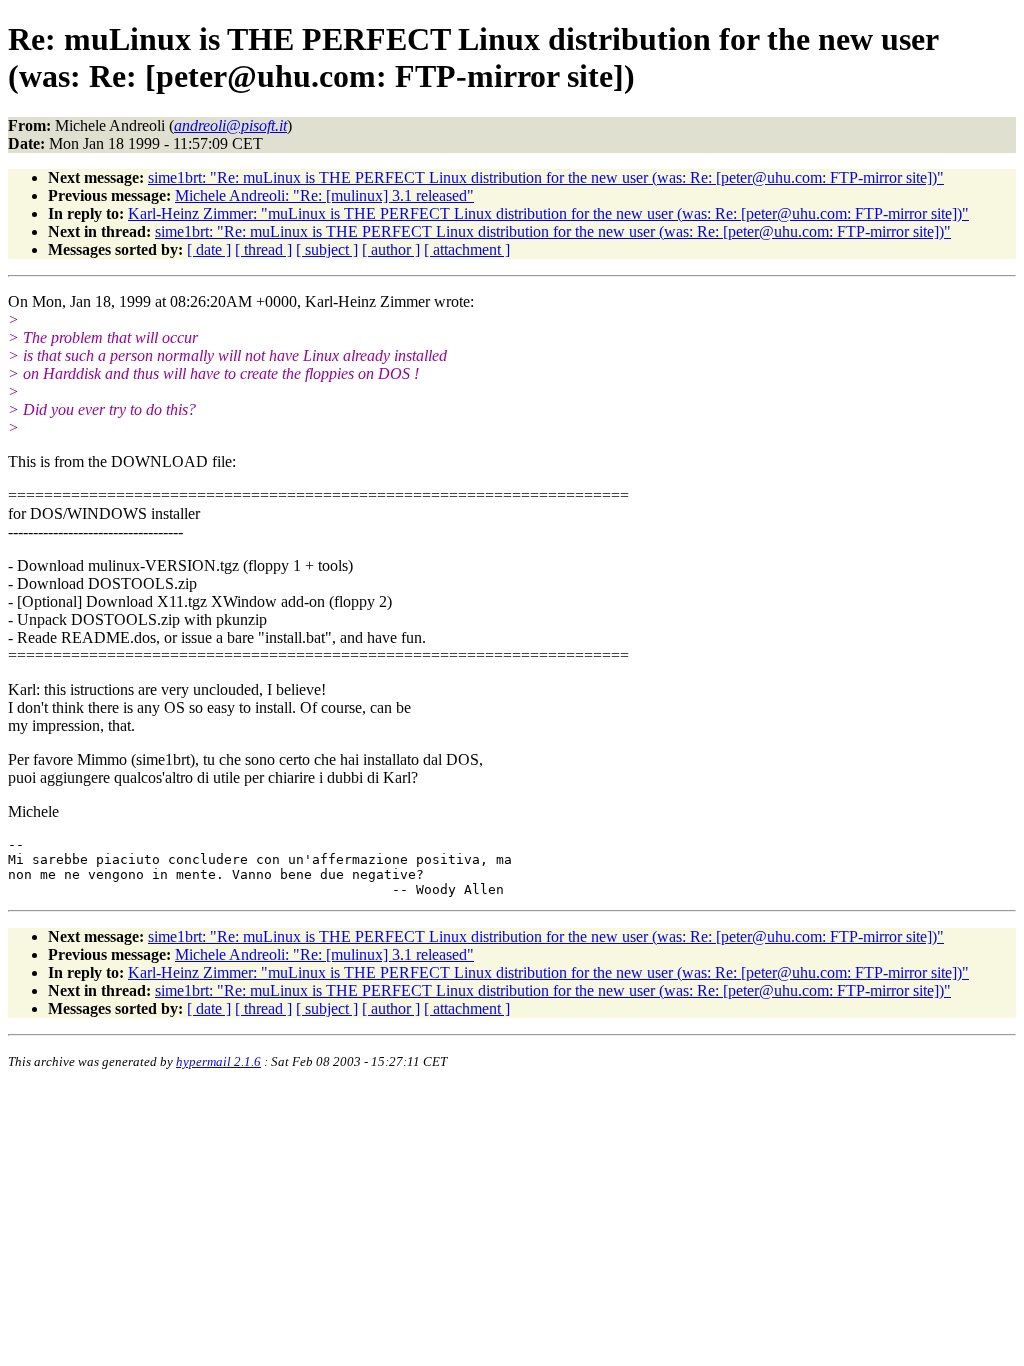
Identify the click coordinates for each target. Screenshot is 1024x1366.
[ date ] (209, 249)
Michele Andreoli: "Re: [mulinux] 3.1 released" (324, 195)
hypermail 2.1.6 (218, 1061)
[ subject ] (327, 249)
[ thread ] (263, 249)
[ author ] (391, 249)
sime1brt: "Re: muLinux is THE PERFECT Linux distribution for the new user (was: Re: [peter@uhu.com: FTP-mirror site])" (546, 177)
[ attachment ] (467, 249)
